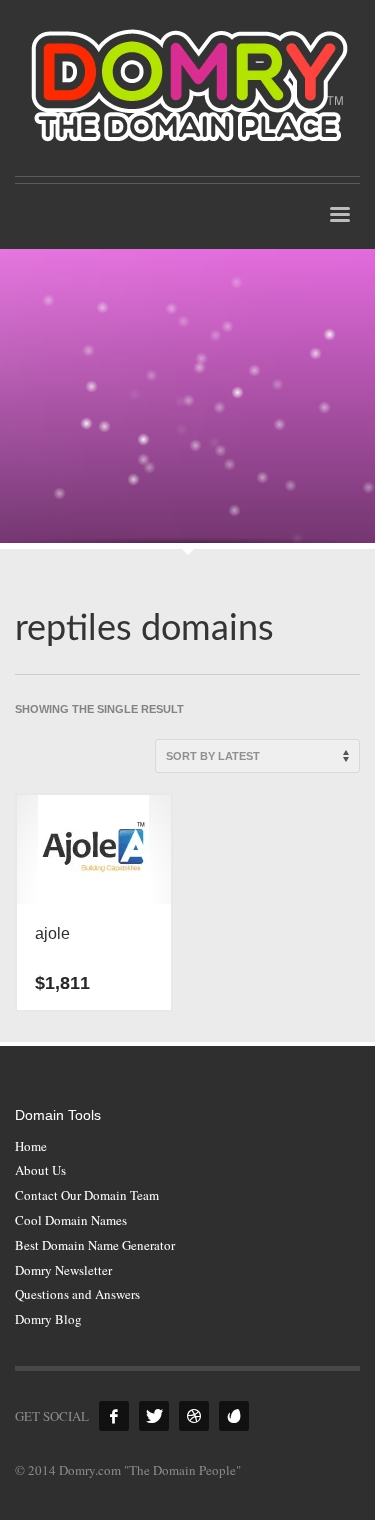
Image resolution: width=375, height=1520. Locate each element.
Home (31, 1146)
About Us (40, 1170)
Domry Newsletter (63, 1270)
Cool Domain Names (71, 1220)
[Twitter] (154, 1416)
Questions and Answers (77, 1294)
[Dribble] (194, 1416)
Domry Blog (48, 1319)
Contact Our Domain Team (87, 1195)
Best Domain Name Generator (95, 1245)
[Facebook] (114, 1416)
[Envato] (234, 1416)
